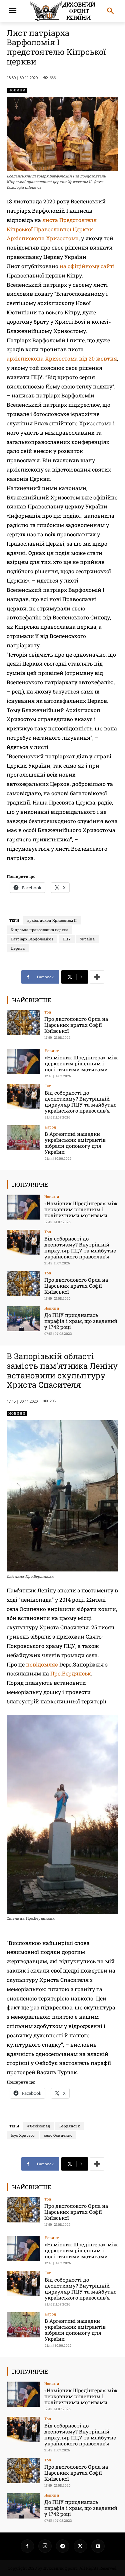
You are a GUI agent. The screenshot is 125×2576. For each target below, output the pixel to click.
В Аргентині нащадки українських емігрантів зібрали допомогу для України (75, 1143)
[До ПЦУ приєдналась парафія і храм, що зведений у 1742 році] (23, 1319)
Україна (87, 939)
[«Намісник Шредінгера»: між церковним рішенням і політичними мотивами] (23, 1061)
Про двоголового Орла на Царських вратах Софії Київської (76, 1025)
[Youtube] (98, 2546)
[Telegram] (63, 2546)
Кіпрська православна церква (39, 930)
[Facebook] (27, 2546)
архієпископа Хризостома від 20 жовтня (62, 358)
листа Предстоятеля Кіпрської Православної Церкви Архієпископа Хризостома (52, 229)
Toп (48, 1012)
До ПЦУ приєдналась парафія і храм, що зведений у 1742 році (81, 1321)
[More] (97, 977)
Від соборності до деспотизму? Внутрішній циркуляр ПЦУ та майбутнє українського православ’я (80, 1102)
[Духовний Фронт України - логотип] (62, 11)
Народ (50, 1127)
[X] (80, 2546)
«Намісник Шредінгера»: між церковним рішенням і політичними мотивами (81, 1063)
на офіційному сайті (86, 266)
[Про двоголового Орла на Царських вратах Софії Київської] (23, 1023)
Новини (17, 90)
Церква (18, 948)
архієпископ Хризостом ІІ (52, 920)
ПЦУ (67, 939)
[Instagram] (45, 2546)
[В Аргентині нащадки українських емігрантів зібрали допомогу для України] (23, 1138)
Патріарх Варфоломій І (32, 939)
